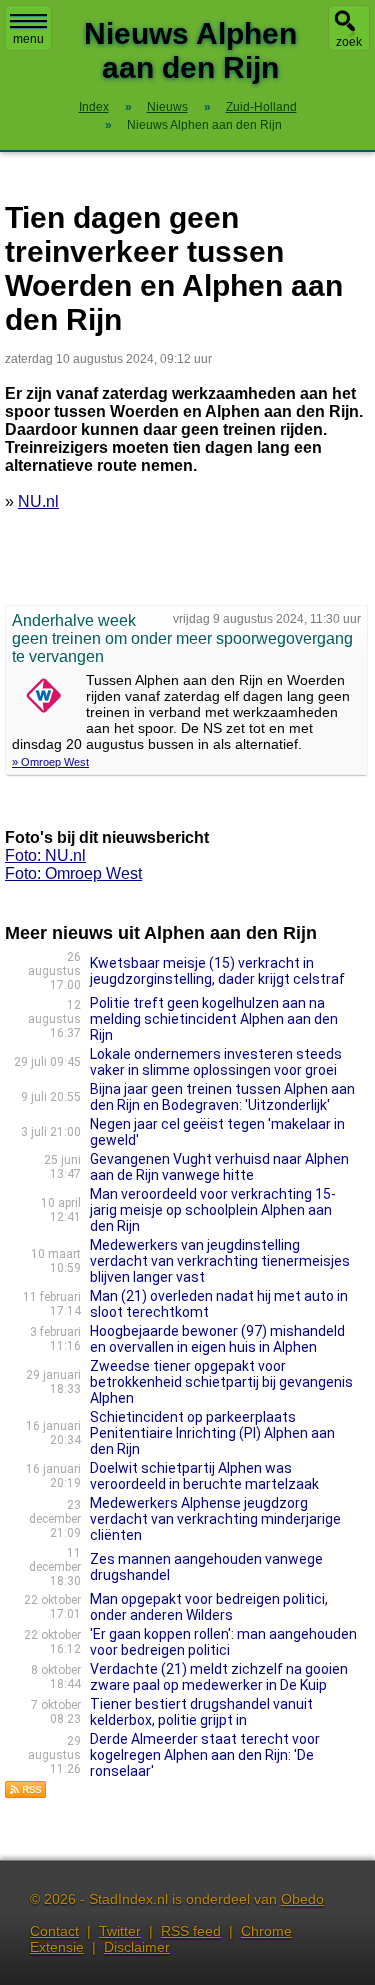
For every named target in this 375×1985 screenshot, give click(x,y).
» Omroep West (50, 762)
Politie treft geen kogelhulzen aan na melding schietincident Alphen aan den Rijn (214, 1019)
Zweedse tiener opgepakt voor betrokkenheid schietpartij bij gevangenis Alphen (221, 1382)
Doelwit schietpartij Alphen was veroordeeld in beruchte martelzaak (204, 1476)
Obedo (302, 1899)
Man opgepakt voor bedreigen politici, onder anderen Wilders (209, 1607)
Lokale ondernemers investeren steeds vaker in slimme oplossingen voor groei (216, 1062)
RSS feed (191, 1931)
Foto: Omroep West (73, 873)
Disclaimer (137, 1947)
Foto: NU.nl (45, 855)
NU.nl (38, 501)
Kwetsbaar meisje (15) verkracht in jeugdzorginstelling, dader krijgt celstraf (217, 971)
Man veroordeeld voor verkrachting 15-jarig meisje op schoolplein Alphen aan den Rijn (213, 1210)
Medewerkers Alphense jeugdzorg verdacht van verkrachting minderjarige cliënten (215, 1519)
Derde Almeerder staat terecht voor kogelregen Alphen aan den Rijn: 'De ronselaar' (205, 1755)
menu (28, 39)
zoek (349, 42)
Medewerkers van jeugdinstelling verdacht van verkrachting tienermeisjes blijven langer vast (220, 1261)
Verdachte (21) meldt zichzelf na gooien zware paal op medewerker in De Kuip (219, 1677)
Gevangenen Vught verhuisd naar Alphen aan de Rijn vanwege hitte (219, 1167)
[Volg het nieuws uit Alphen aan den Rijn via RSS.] (26, 1793)
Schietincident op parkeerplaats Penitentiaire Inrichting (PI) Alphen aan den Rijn (212, 1433)
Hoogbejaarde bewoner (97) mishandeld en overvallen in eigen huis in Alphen (217, 1339)
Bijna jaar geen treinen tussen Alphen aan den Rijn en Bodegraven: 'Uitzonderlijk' (222, 1097)
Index (94, 107)
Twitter (120, 1931)
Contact (54, 1931)
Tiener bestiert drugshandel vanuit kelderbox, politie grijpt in (201, 1712)
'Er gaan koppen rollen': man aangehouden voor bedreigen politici (223, 1642)
